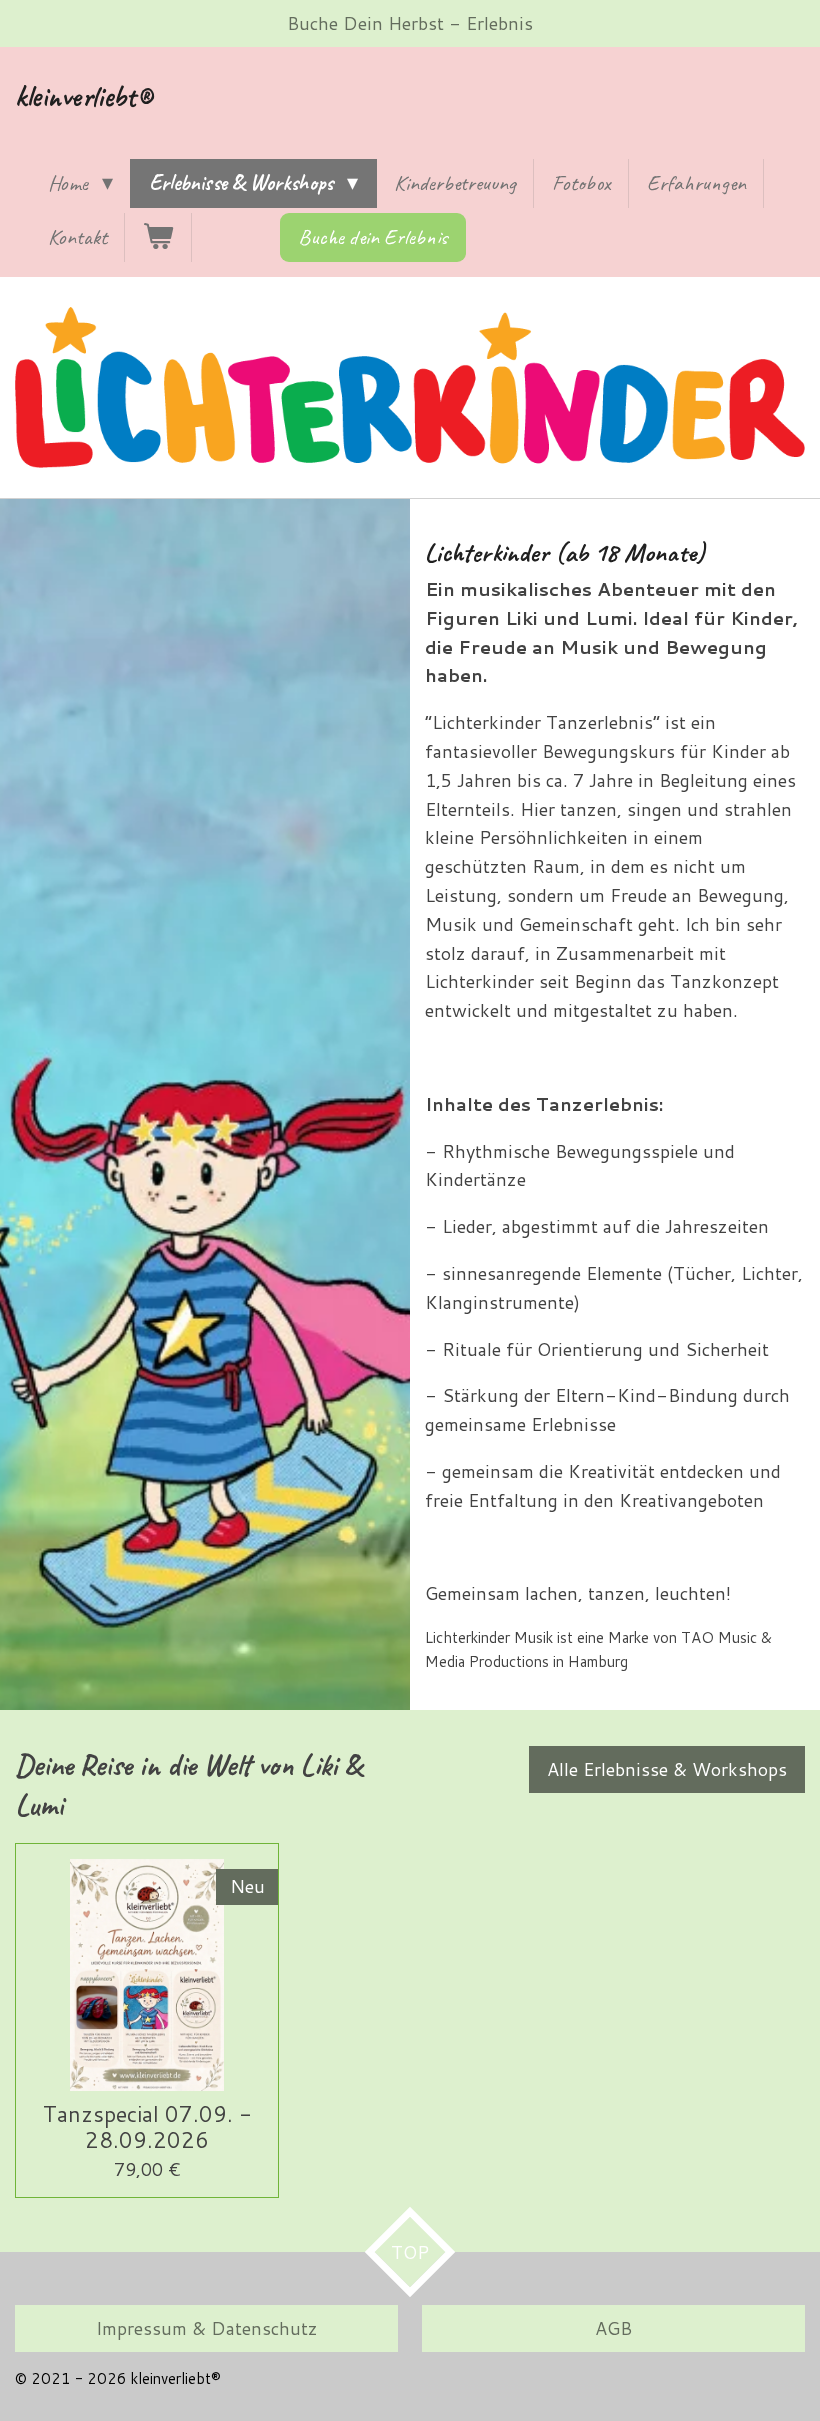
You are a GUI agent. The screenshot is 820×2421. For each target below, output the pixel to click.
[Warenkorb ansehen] (158, 237)
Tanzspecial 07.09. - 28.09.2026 (147, 2126)
